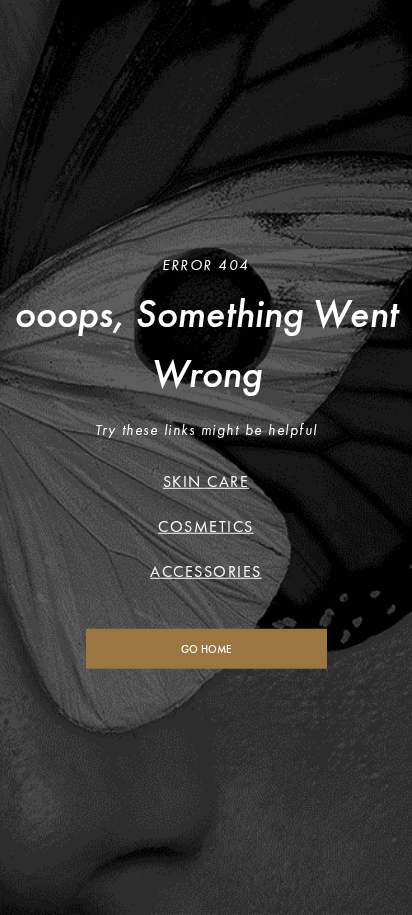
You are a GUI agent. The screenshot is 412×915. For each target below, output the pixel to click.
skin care (206, 480)
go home (206, 648)
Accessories (206, 570)
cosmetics (206, 525)
